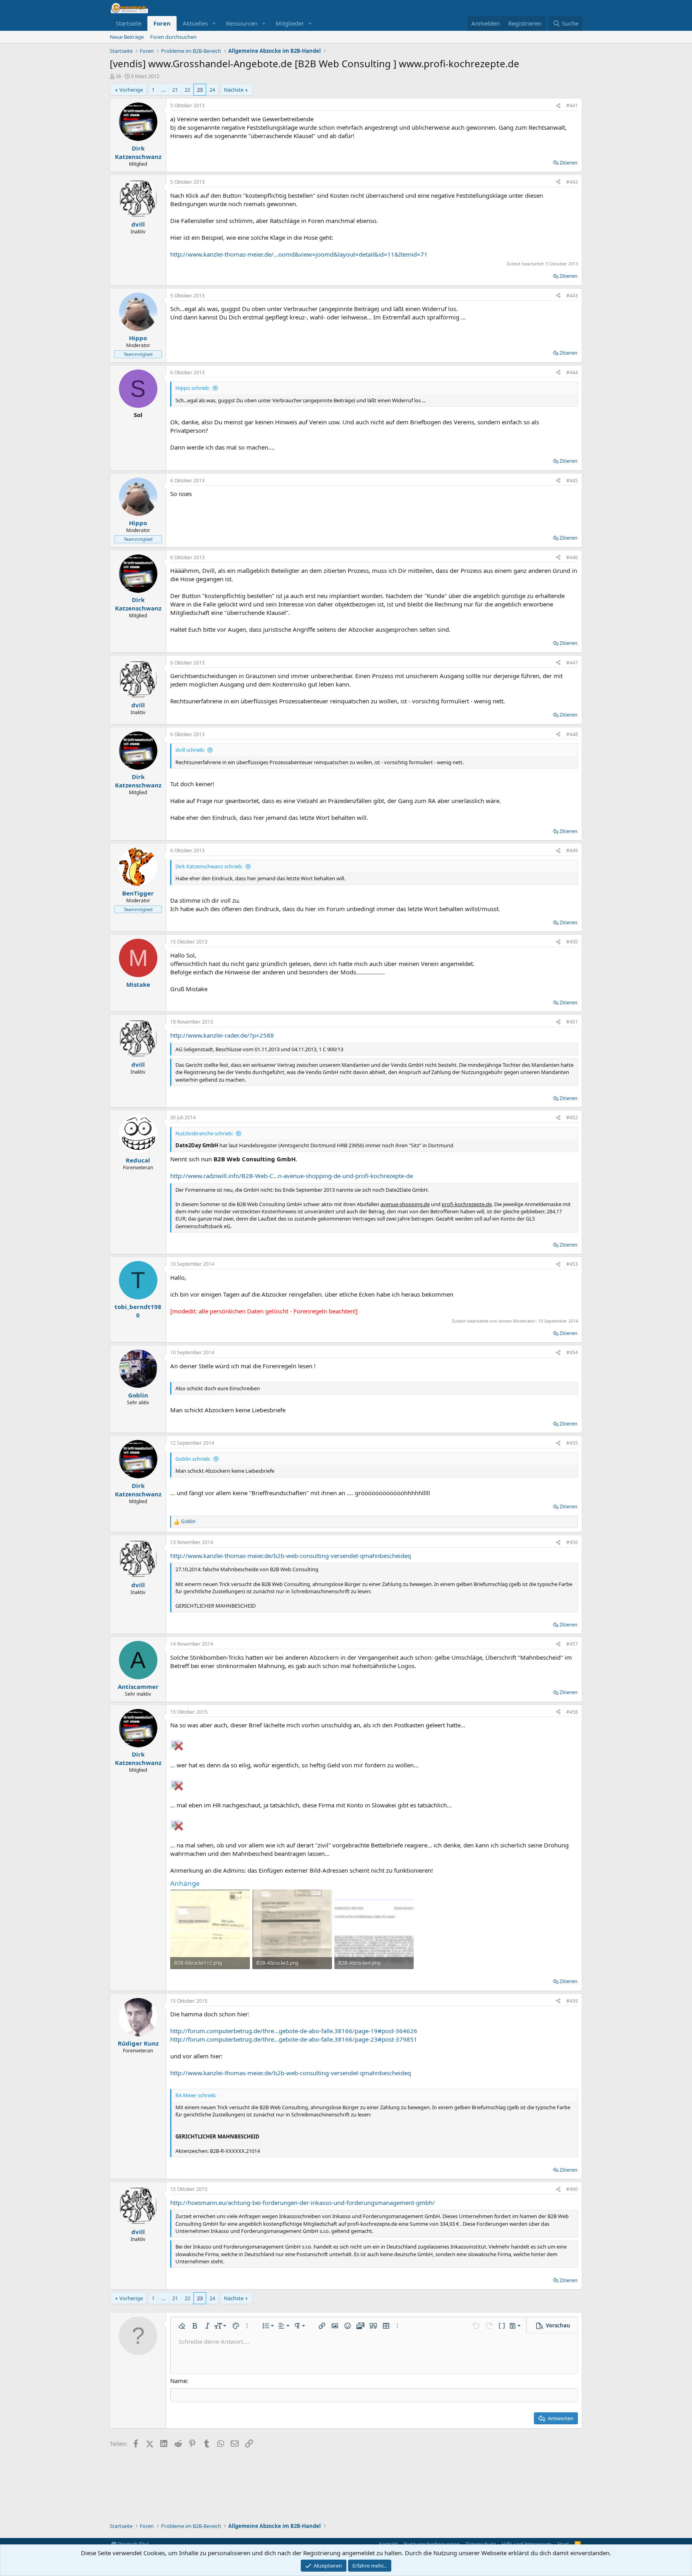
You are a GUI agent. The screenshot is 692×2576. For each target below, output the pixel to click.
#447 (572, 663)
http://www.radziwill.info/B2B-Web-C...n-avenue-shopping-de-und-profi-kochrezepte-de (292, 1176)
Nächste (234, 90)
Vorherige (131, 90)
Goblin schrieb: (193, 1459)
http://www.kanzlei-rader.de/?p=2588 (222, 1035)
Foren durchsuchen (173, 37)
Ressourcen (242, 23)
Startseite (129, 23)
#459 (572, 2001)
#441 (572, 105)
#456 (572, 1542)
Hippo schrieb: (193, 388)
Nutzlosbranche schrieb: (204, 1133)
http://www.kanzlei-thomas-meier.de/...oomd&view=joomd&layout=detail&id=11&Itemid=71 (299, 254)
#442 (572, 182)
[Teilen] (558, 106)
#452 (572, 1117)
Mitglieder (290, 23)
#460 (572, 2189)
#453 (572, 1264)
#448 (572, 734)
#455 (572, 1443)
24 (212, 90)
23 (200, 90)
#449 (572, 850)
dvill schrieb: (190, 750)
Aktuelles (195, 23)
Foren (162, 23)
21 (175, 90)
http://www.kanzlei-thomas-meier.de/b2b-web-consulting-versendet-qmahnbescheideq (291, 1556)
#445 (572, 481)
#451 (572, 1022)
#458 (572, 1712)
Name (178, 2381)
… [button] (163, 90)
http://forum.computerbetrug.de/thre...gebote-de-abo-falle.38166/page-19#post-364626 (294, 2031)
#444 (572, 372)
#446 (572, 557)
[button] (214, 23)
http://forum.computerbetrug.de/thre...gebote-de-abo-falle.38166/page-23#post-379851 (294, 2039)
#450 (572, 942)
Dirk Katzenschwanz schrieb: (209, 866)
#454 (572, 1352)
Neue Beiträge (127, 37)
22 (187, 90)
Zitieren (568, 163)
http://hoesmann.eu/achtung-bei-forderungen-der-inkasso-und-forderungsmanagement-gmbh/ (303, 2203)
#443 (572, 296)
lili (119, 76)
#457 (572, 1644)
